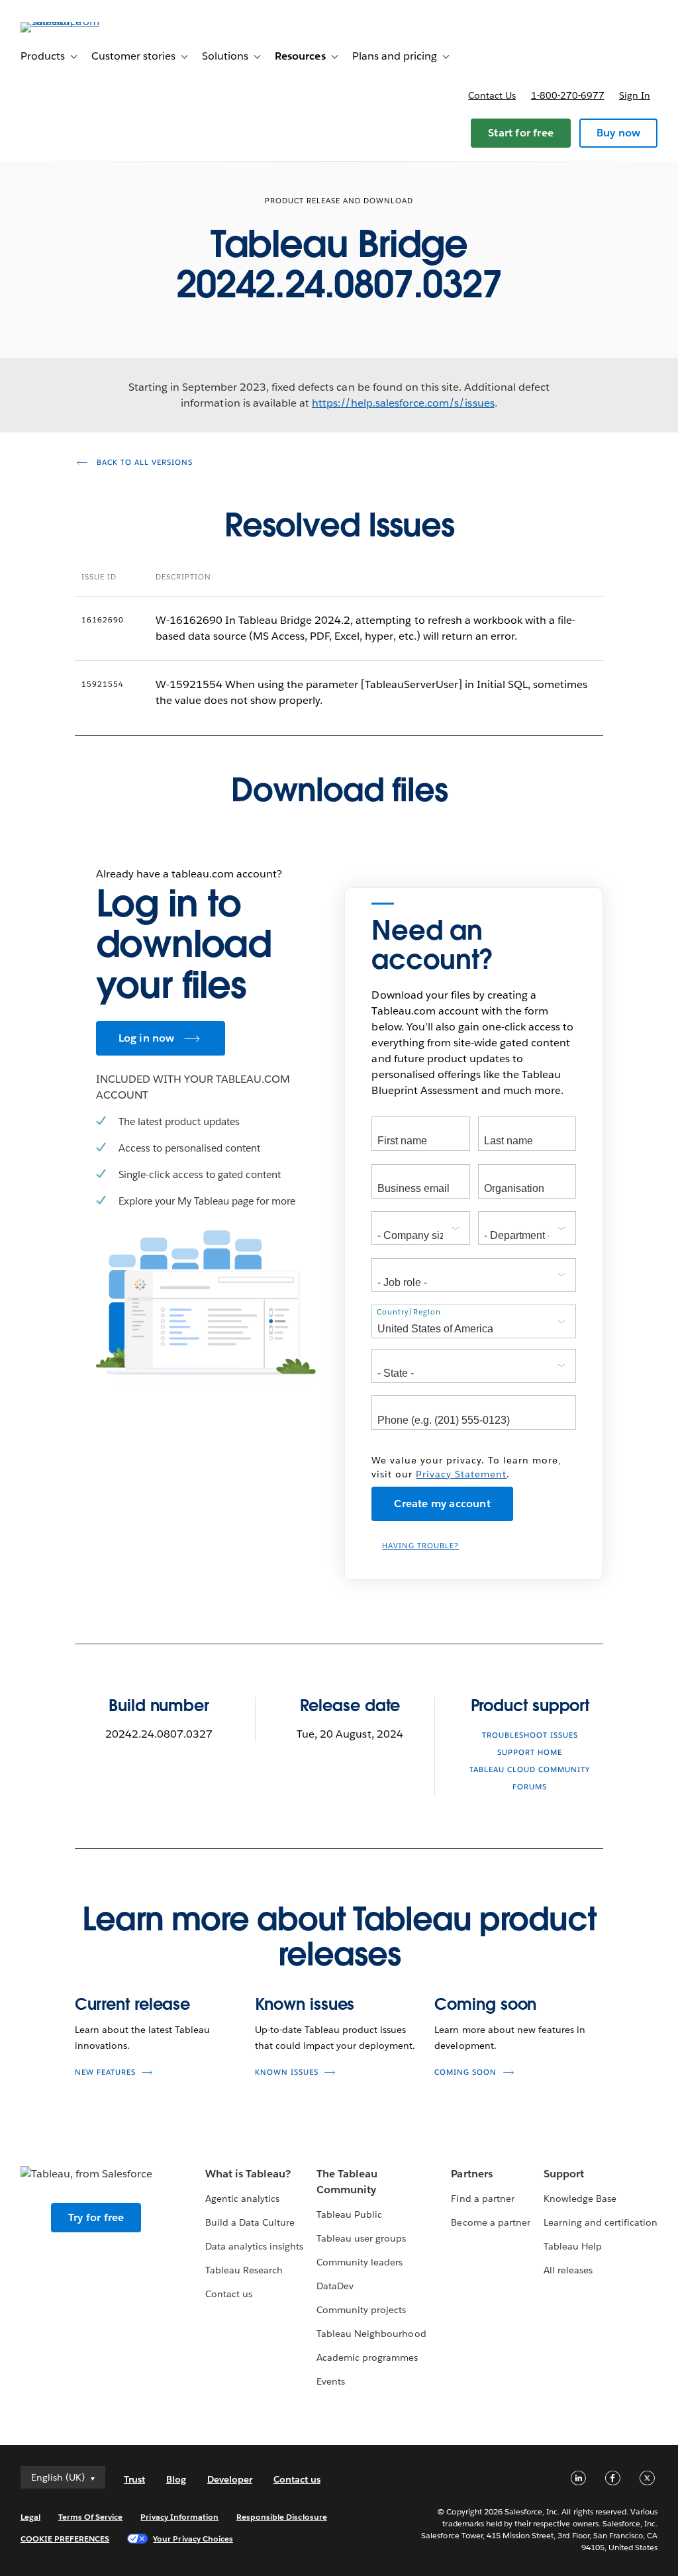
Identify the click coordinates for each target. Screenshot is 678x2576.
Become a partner (490, 2222)
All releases (568, 2270)
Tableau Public (349, 2214)
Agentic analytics (242, 2199)
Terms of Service (90, 2517)
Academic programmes (367, 2357)
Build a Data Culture (250, 2222)
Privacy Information (179, 2517)
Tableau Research (244, 2270)
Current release (133, 2004)
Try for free (96, 2217)
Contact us (492, 95)
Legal (30, 2517)
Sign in (635, 95)
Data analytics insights (254, 2246)
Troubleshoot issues (530, 1735)
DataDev (335, 2286)
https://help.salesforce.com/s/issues (403, 403)
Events (331, 2381)
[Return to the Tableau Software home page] (70, 22)
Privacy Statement (461, 1474)
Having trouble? (420, 1546)
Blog (176, 2479)
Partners (471, 2174)
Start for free (521, 133)
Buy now (618, 133)
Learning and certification (601, 2222)
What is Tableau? (248, 2174)
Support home (530, 1753)
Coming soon (485, 2004)
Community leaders (360, 2262)
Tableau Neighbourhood (371, 2334)
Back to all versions (143, 463)
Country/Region (409, 1312)
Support (564, 2174)
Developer (230, 2479)
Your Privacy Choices (193, 2539)
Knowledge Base (580, 2199)
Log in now (147, 1038)
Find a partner (482, 2199)
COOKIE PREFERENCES (65, 2539)
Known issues (305, 2004)
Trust (134, 2479)
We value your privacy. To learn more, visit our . (466, 1467)
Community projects (361, 2310)
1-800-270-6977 (568, 95)
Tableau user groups (361, 2238)
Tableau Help (573, 2246)
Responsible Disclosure (282, 2517)
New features (105, 2072)
